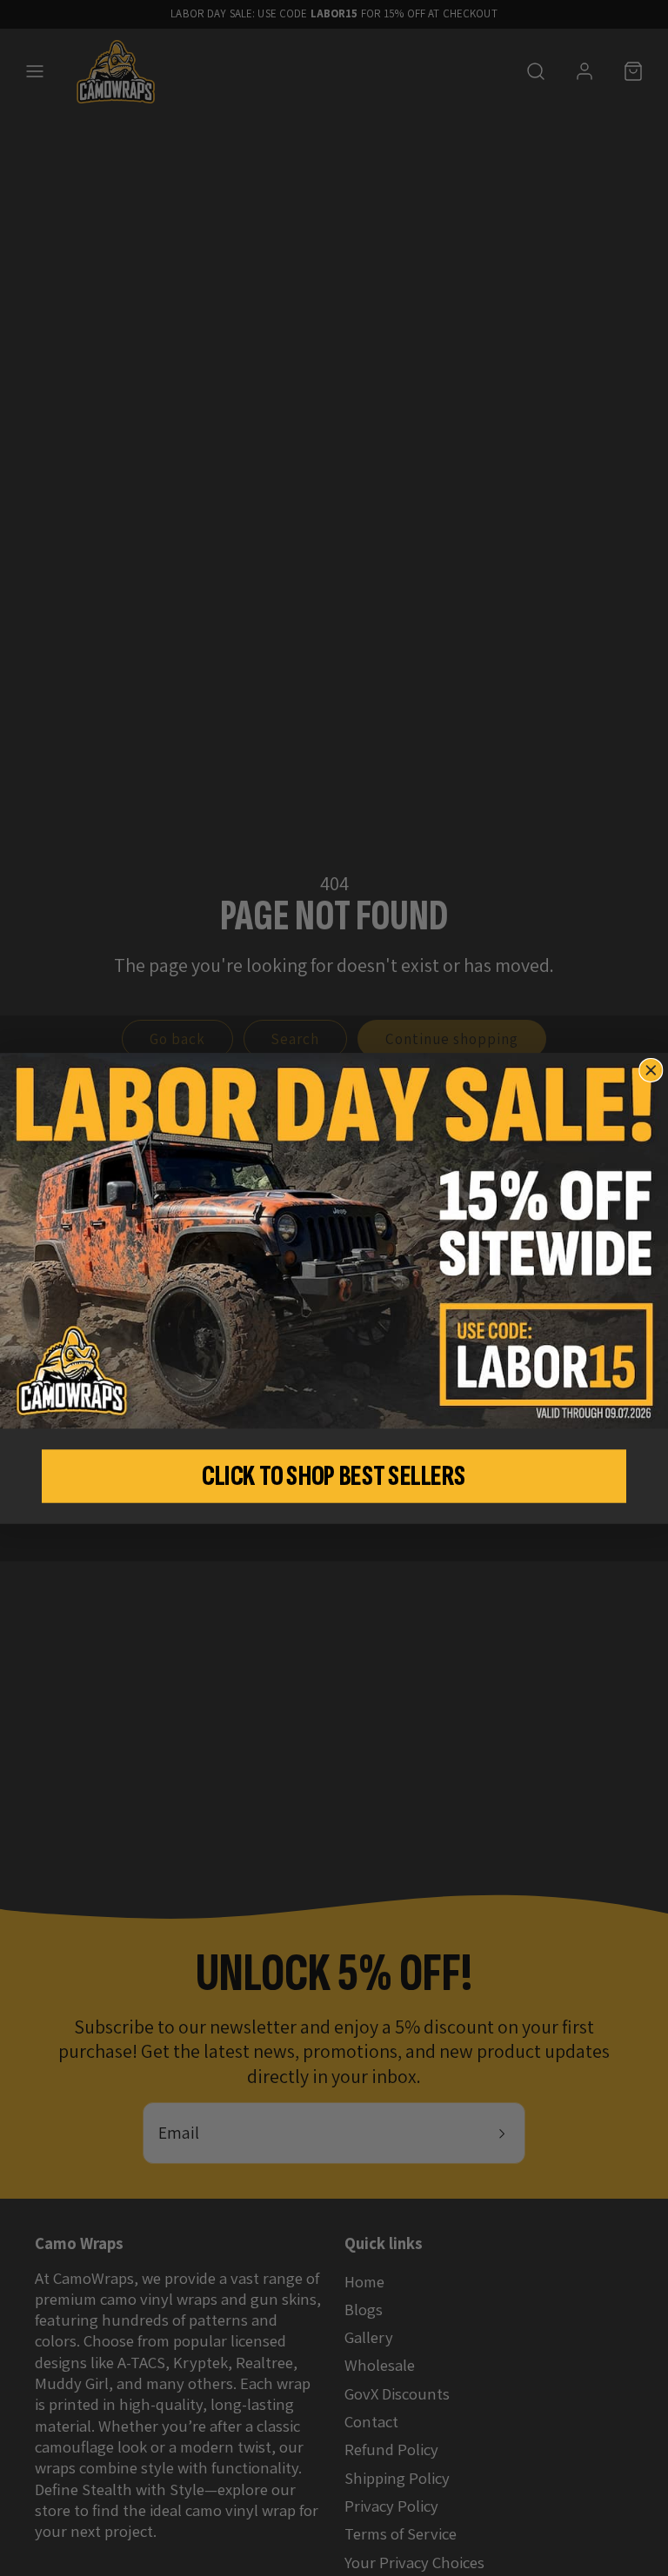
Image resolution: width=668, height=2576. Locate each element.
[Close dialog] (651, 1070)
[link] (334, 1241)
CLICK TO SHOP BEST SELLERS (334, 1476)
